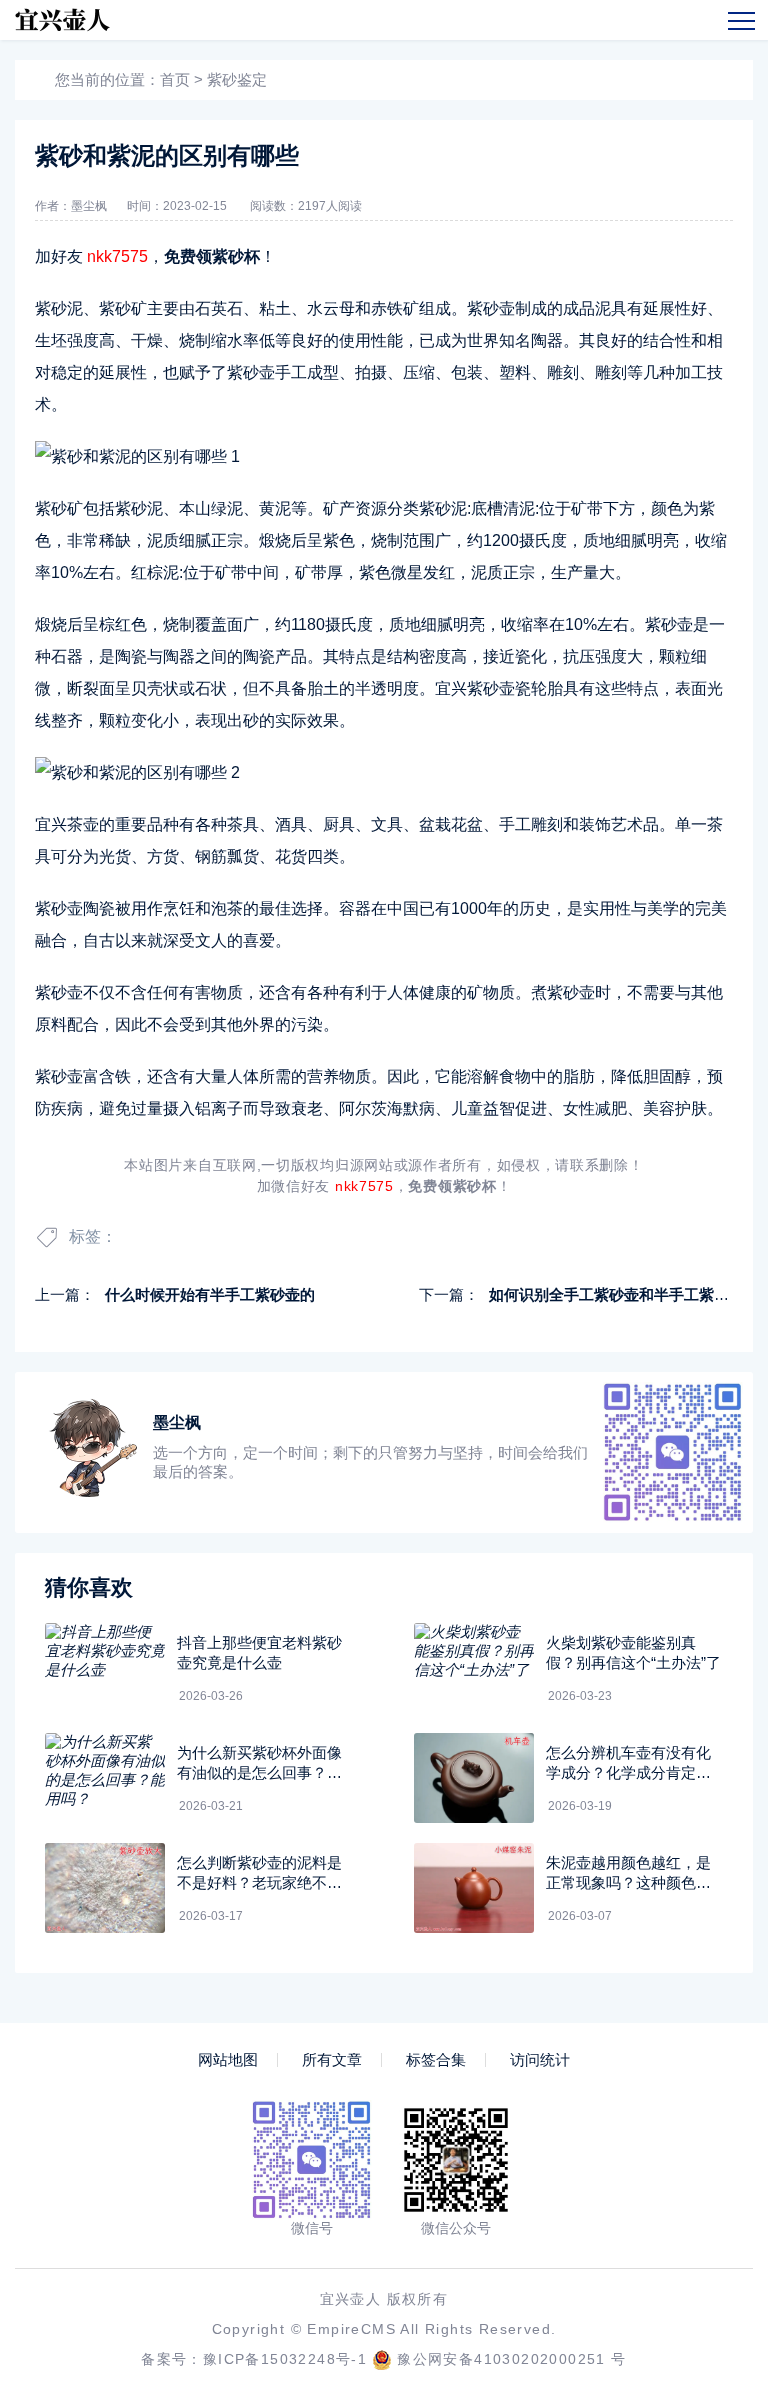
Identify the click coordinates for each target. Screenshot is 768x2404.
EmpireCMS (351, 2329)
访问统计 (540, 2060)
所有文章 (332, 2060)
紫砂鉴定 (237, 79)
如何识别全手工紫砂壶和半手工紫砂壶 (616, 1294)
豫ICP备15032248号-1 (285, 2359)
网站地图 (228, 2060)
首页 (175, 79)
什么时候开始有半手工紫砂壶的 (210, 1294)
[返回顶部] (704, 2140)
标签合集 (436, 2060)
